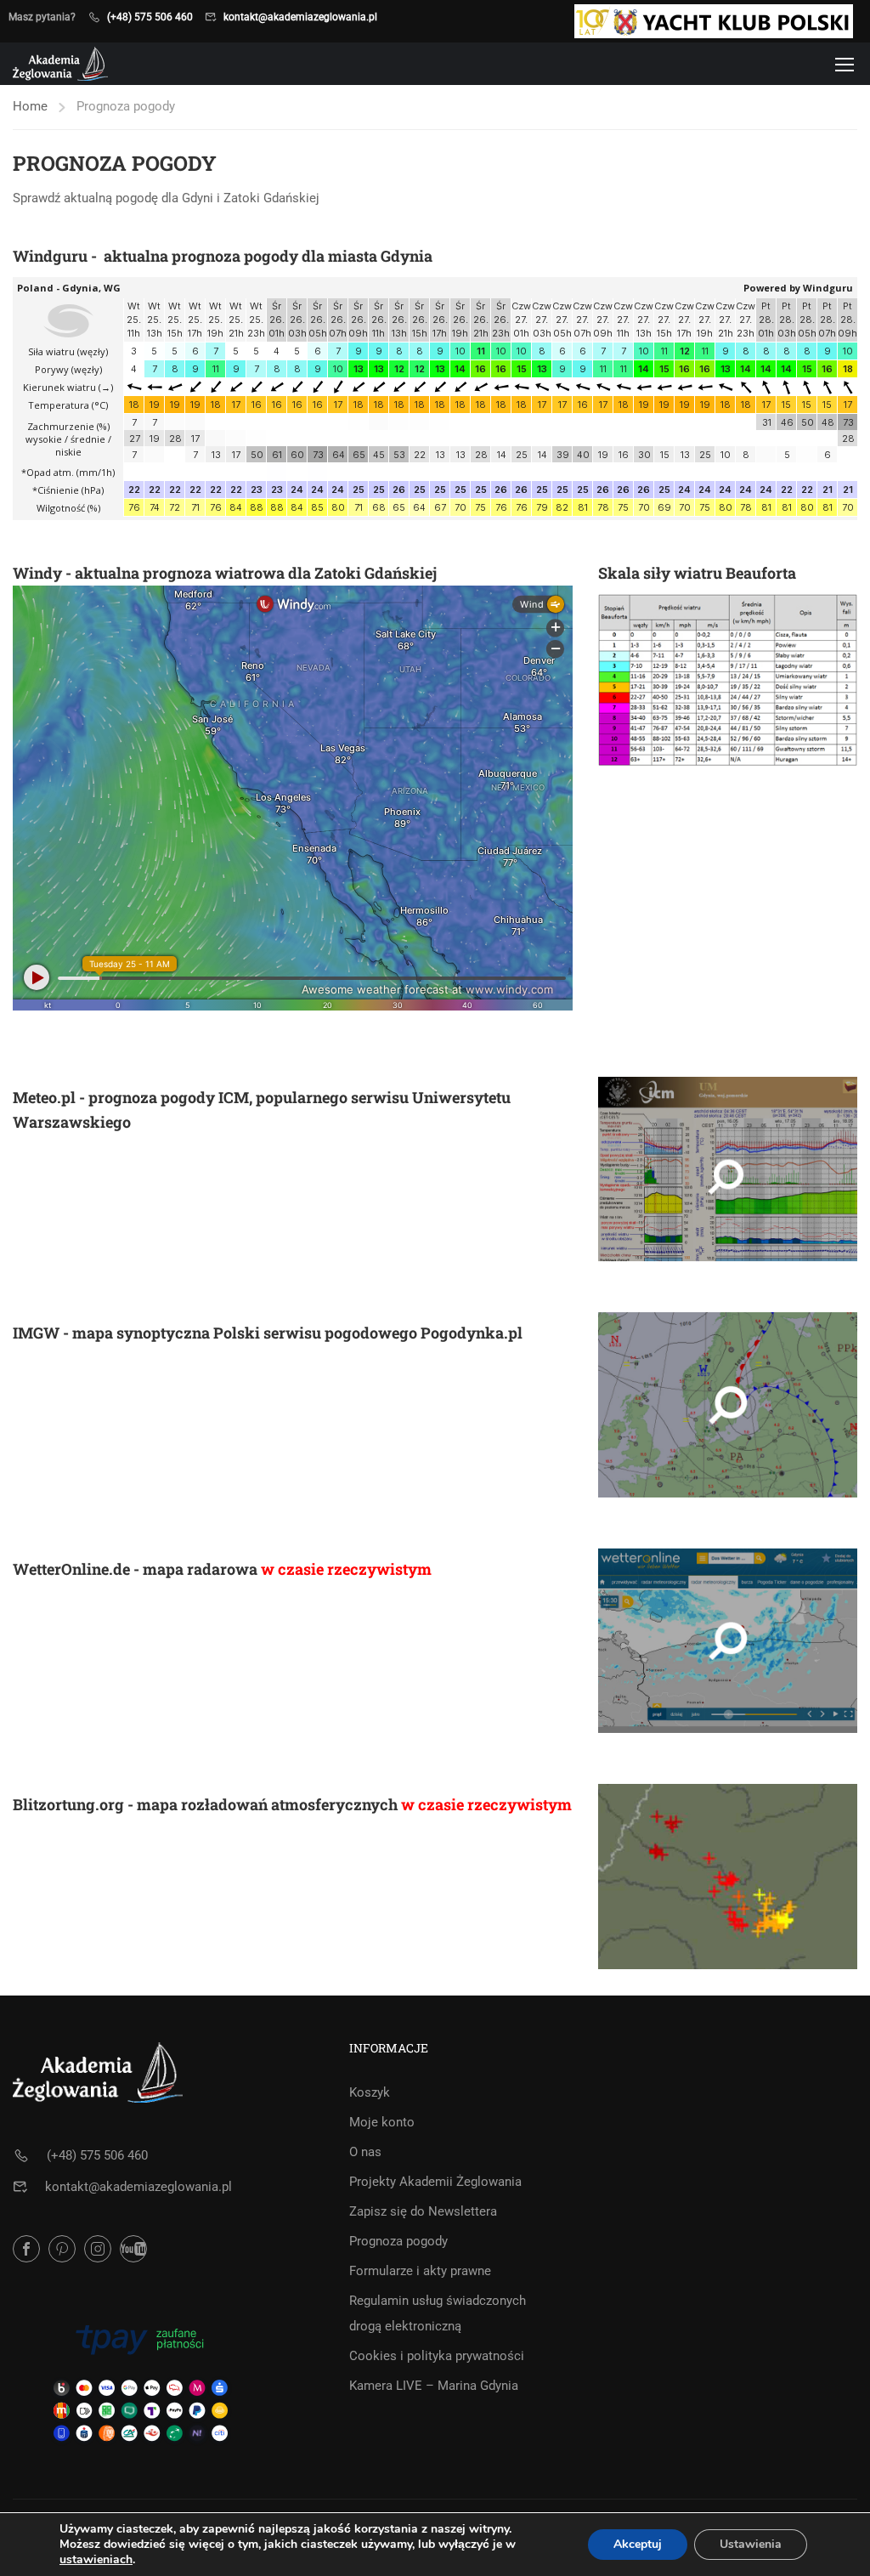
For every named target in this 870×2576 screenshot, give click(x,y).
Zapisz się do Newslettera (423, 2211)
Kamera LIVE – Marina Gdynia (434, 2386)
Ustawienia (751, 2544)
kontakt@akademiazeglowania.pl (300, 17)
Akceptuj (638, 2544)
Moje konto (382, 2122)
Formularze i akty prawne (420, 2271)
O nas (365, 2152)
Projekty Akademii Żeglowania (435, 2182)
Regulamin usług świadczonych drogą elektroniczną (438, 2313)
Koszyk (370, 2092)
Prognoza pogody (398, 2241)
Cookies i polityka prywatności (437, 2356)
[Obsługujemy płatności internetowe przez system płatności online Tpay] (140, 2381)
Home (30, 106)
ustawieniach (96, 2560)
